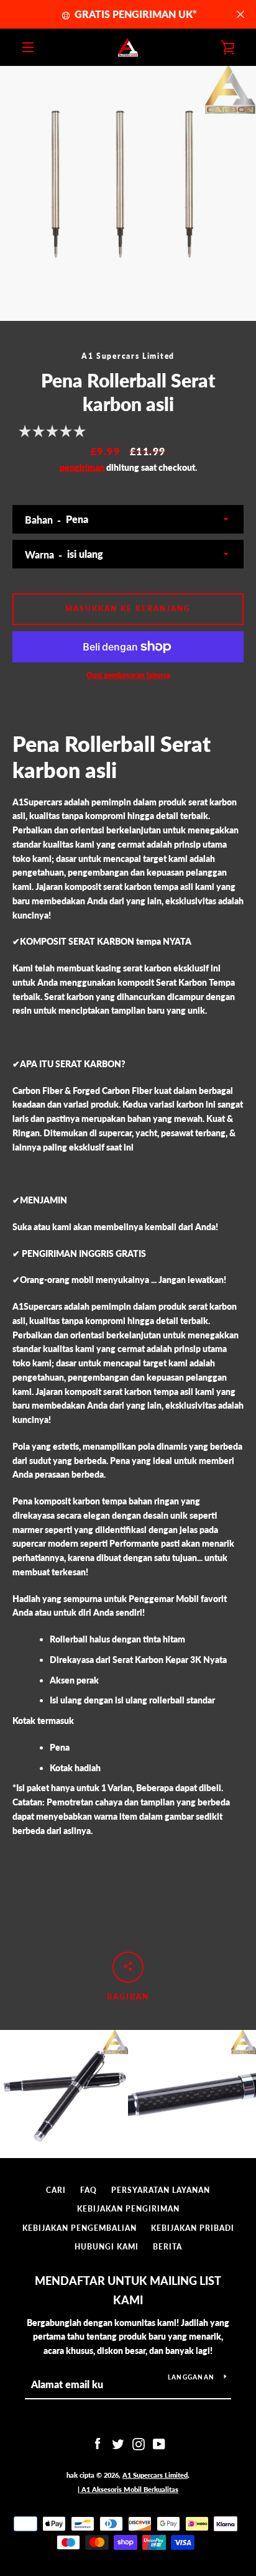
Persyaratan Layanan (161, 2190)
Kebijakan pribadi (193, 2228)
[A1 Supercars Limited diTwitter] (118, 2443)
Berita (167, 2247)
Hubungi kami (107, 2247)
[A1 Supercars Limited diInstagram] (139, 2443)
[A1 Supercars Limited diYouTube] (159, 2443)
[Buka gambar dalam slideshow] (128, 193)
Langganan (191, 2377)
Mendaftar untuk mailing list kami (128, 2290)
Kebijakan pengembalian (80, 2228)
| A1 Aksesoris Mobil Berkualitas (128, 2489)
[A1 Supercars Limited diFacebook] (98, 2443)
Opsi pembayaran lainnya (128, 675)
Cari (56, 2190)
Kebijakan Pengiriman (128, 2209)
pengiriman (82, 467)
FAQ (89, 2190)
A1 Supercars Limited (155, 2475)
